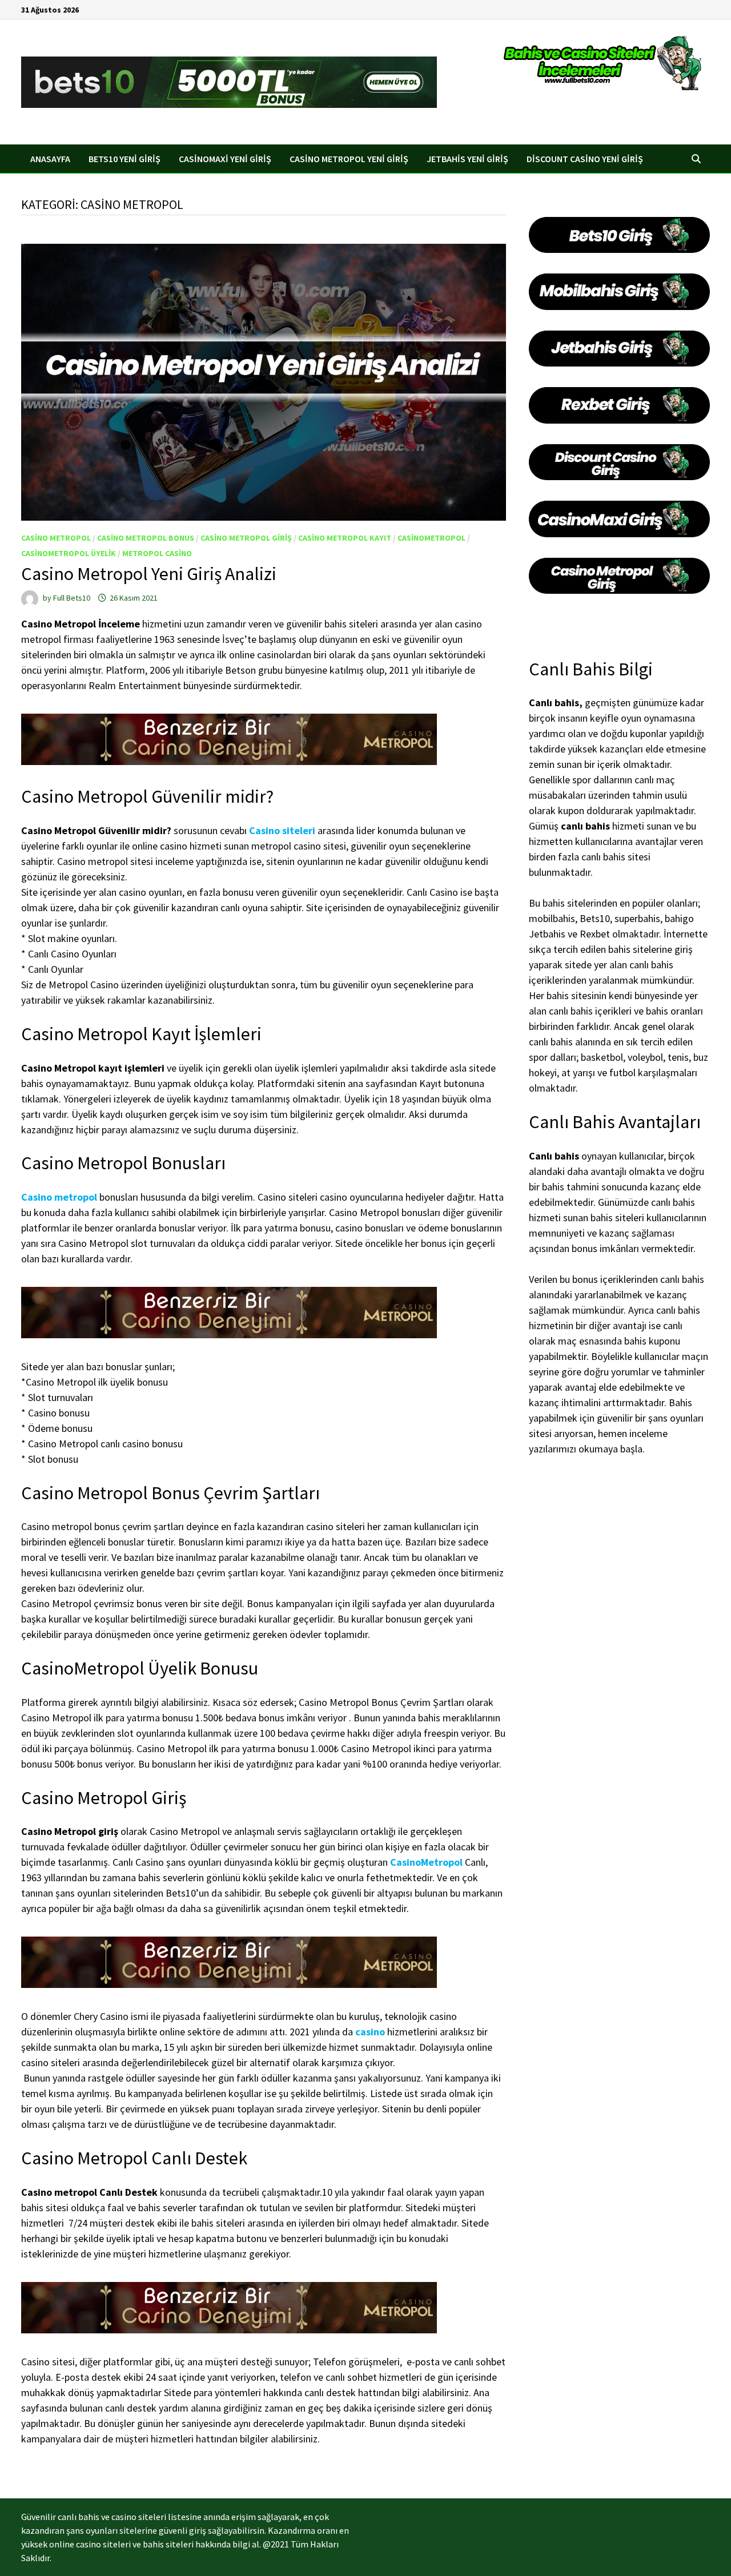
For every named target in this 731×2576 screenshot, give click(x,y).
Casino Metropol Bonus (146, 538)
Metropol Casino (157, 553)
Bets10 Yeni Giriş (124, 159)
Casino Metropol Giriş (246, 538)
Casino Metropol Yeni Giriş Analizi (149, 574)
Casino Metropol (56, 538)
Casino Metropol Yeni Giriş (349, 159)
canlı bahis (585, 826)
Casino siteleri (282, 830)
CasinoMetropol (431, 538)
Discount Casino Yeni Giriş (585, 159)
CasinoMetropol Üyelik (69, 553)
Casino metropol (59, 1197)
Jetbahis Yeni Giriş (467, 159)
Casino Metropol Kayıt (345, 538)
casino (370, 2032)
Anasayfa (50, 159)
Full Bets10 (72, 598)
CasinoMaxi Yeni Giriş (225, 159)
